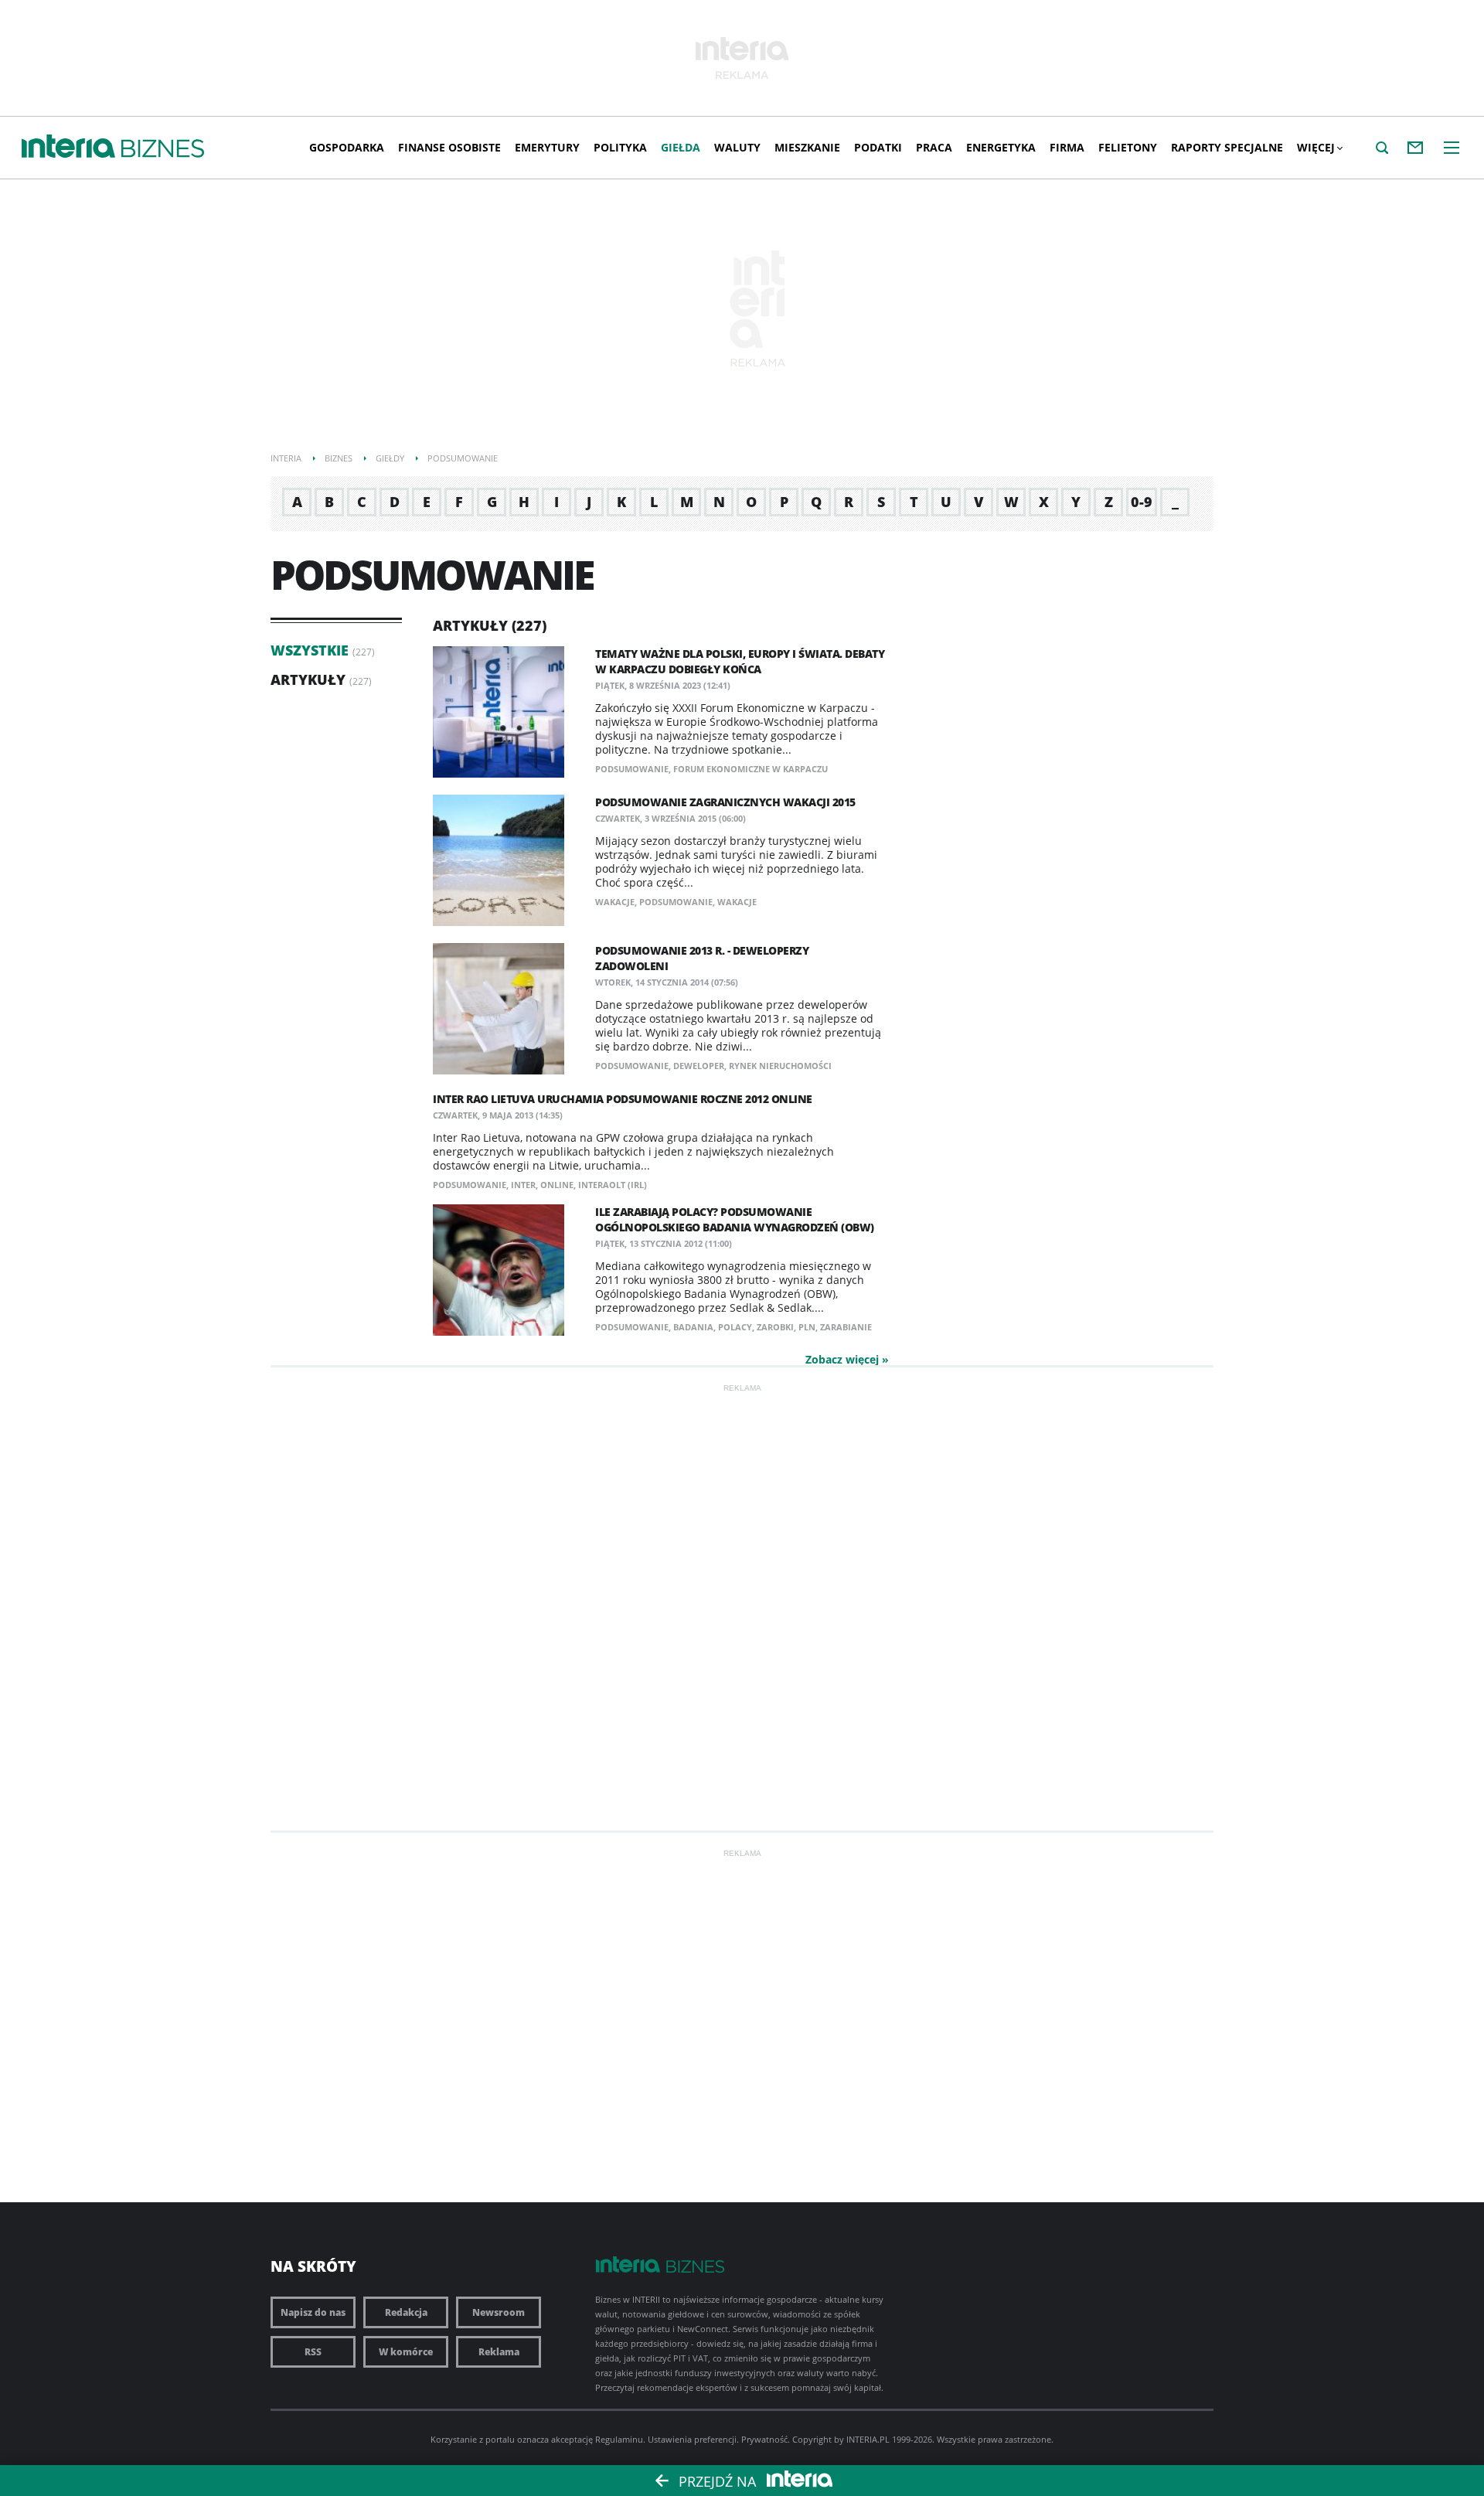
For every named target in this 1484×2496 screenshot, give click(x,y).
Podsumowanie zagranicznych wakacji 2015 (725, 802)
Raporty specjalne (1227, 147)
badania (693, 1327)
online (557, 1185)
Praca (934, 147)
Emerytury (547, 147)
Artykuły (308, 679)
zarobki (775, 1327)
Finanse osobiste (449, 147)
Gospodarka (347, 147)
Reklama (499, 2352)
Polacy (735, 1327)
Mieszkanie (807, 147)
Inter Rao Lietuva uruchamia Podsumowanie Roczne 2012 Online (623, 1099)
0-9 (1142, 502)
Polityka (620, 147)
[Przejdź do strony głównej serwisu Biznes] (163, 149)
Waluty (737, 147)
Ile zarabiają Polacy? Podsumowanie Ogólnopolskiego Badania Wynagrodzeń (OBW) (735, 1219)
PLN (807, 1327)
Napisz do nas (313, 2312)
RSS (313, 2352)
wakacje (615, 902)
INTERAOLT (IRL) (613, 1185)
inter (523, 1185)
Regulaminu (619, 2439)
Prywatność (764, 2439)
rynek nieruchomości (780, 1066)
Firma (1067, 147)
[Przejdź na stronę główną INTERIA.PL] (68, 147)
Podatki (878, 147)
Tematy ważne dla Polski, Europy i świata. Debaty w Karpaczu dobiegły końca (740, 661)
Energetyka (1001, 147)
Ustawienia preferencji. (693, 2439)
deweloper (699, 1066)
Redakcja (406, 2312)
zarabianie (846, 1327)
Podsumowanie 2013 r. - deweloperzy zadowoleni (702, 958)
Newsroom (499, 2312)
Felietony (1128, 147)
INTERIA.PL (868, 2439)
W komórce (406, 2352)
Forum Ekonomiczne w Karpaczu (751, 769)
